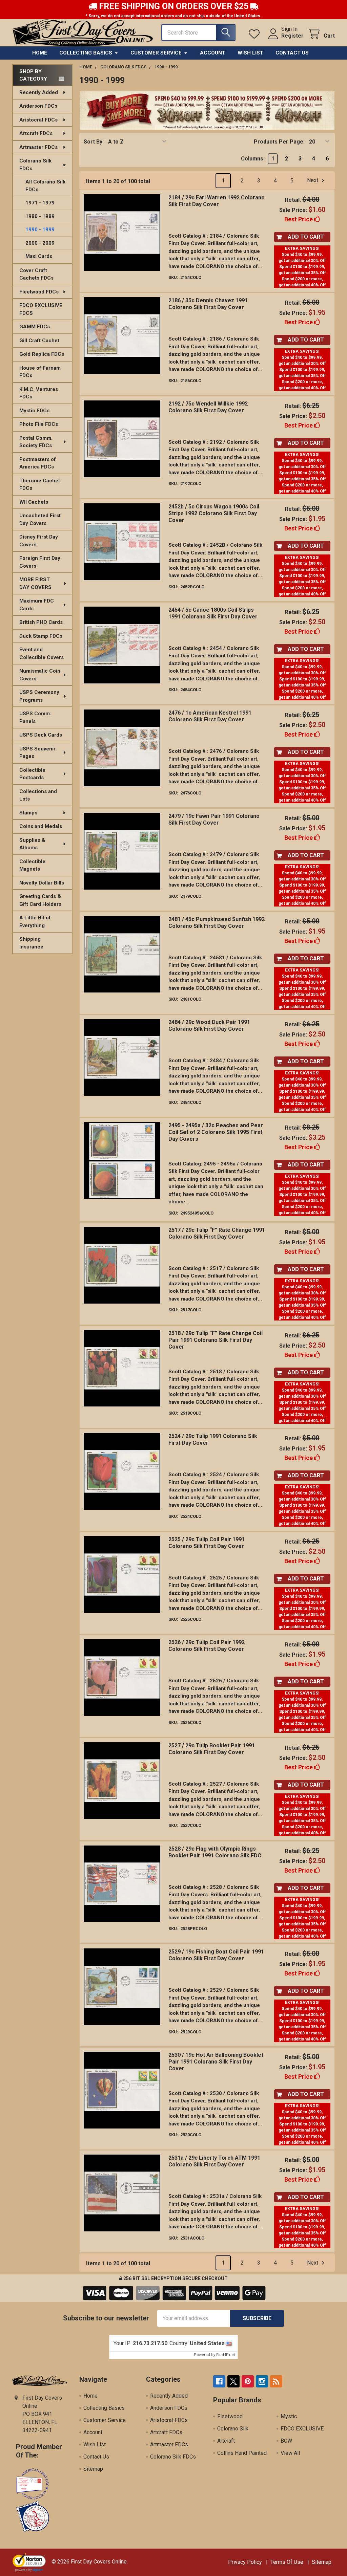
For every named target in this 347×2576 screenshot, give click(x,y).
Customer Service (156, 53)
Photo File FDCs (39, 424)
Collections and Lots (38, 795)
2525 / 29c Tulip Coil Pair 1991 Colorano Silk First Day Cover (207, 1543)
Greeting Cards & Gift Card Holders (40, 900)
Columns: (253, 159)
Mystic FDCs (34, 411)
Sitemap (93, 2469)
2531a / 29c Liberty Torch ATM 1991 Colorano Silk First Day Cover (214, 2161)
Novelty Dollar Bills (42, 883)
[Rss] (276, 2381)
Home (40, 53)
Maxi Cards (39, 256)
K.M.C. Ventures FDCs (39, 393)
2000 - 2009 (40, 243)
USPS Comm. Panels (35, 717)
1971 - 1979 (40, 203)
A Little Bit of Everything (35, 922)
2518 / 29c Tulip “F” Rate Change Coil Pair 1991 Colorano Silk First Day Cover (216, 1340)
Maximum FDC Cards (37, 605)
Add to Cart (306, 237)
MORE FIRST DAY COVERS (35, 583)
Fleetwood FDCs (39, 292)
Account (213, 53)
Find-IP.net (226, 2355)
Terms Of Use (287, 2562)
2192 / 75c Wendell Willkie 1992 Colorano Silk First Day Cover (208, 407)
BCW (286, 2441)
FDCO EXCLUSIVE (302, 2429)
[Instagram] (262, 2381)
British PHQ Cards (41, 622)
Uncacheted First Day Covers (40, 519)
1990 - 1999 (40, 230)
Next (313, 181)
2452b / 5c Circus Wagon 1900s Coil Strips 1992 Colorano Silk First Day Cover (214, 513)
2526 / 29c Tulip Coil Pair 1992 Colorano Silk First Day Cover (207, 1646)
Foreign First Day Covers (40, 562)
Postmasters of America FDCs (38, 463)
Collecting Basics (86, 53)
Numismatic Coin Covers (40, 675)
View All (290, 2453)
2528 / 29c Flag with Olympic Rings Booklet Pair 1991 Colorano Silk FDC (215, 1852)
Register (292, 36)
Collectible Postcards (32, 774)
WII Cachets (34, 502)
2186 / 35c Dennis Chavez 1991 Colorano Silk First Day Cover (208, 304)
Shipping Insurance (31, 943)
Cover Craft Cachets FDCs (36, 274)
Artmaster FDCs (38, 147)
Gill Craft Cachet (39, 341)
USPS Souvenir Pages (37, 753)
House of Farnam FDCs (40, 372)
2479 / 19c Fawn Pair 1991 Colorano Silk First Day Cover (214, 819)
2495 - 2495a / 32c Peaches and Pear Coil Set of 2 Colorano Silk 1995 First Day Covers (216, 1132)
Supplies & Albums (32, 844)
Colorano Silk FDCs (35, 165)
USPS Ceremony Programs (39, 696)
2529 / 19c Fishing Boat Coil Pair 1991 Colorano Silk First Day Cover (216, 1955)
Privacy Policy (245, 2562)
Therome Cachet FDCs (40, 485)
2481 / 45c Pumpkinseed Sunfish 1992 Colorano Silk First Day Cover (217, 923)
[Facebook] (219, 2381)
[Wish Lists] (256, 34)
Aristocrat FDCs (38, 120)
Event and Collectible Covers (42, 653)
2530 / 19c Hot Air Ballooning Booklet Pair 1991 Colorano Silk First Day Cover (216, 2062)
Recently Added (39, 92)
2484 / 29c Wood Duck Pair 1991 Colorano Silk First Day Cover (209, 1025)
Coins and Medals (41, 826)
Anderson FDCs (38, 106)
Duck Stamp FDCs (41, 636)
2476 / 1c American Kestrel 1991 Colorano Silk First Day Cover (210, 716)
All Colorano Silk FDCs (45, 186)
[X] (233, 2381)
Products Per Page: (279, 142)
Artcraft (226, 2441)
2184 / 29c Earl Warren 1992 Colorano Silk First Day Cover (217, 201)
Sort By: (94, 142)
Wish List (250, 53)
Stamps (28, 813)
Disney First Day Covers (39, 541)
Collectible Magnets (32, 865)
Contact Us (292, 53)
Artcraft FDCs (36, 133)
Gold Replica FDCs (42, 354)
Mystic (289, 2416)
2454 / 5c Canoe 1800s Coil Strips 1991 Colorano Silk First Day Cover (213, 613)
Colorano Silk (233, 2429)
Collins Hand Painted (242, 2453)
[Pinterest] (248, 2381)
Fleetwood (230, 2416)
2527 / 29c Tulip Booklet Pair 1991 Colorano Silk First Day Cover (212, 1749)
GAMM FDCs (35, 327)
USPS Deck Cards (41, 735)
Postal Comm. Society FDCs (36, 442)
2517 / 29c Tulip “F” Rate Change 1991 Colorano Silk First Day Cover (217, 1233)
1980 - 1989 (40, 216)
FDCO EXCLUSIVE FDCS (41, 309)
